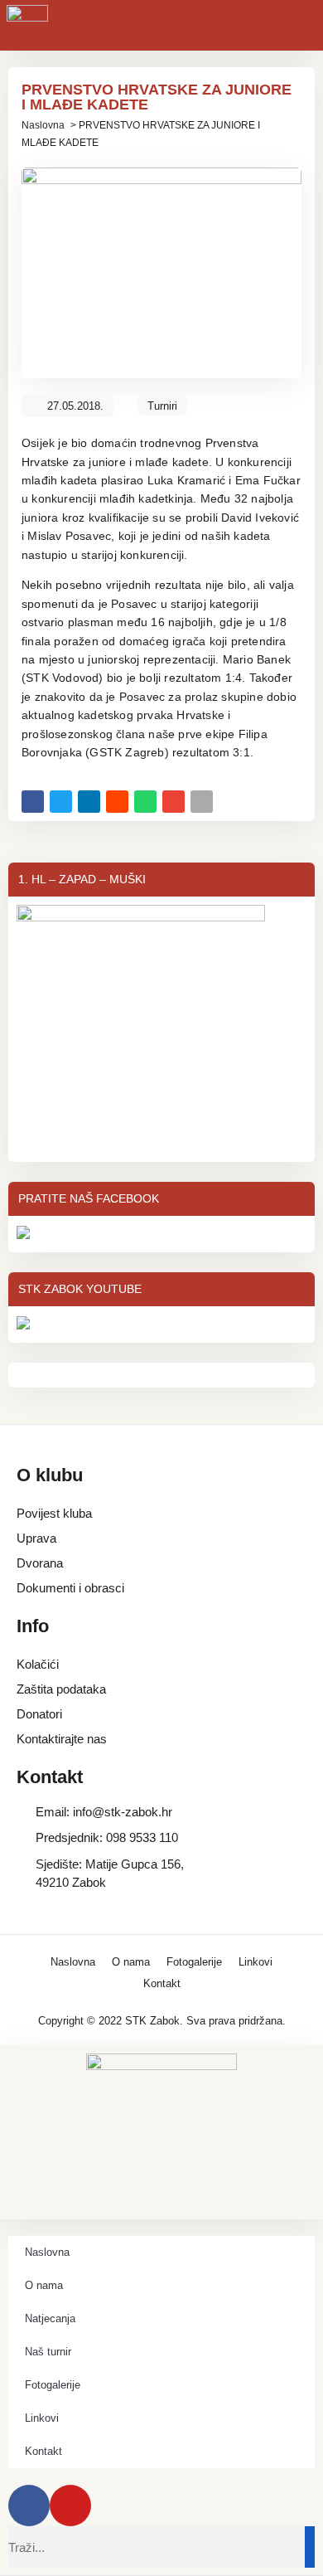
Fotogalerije (194, 1962)
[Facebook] (29, 2506)
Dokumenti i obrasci (70, 1588)
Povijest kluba (54, 1513)
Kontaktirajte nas (62, 1739)
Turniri (162, 406)
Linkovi (256, 1962)
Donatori (39, 1714)
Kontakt (162, 1983)
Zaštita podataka (61, 1689)
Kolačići (38, 1664)
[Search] (310, 2547)
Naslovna (43, 125)
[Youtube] (70, 2506)
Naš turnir (48, 2352)
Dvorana (40, 1563)
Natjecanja (50, 2318)
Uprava (36, 1538)
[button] (33, 802)
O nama (131, 1962)
